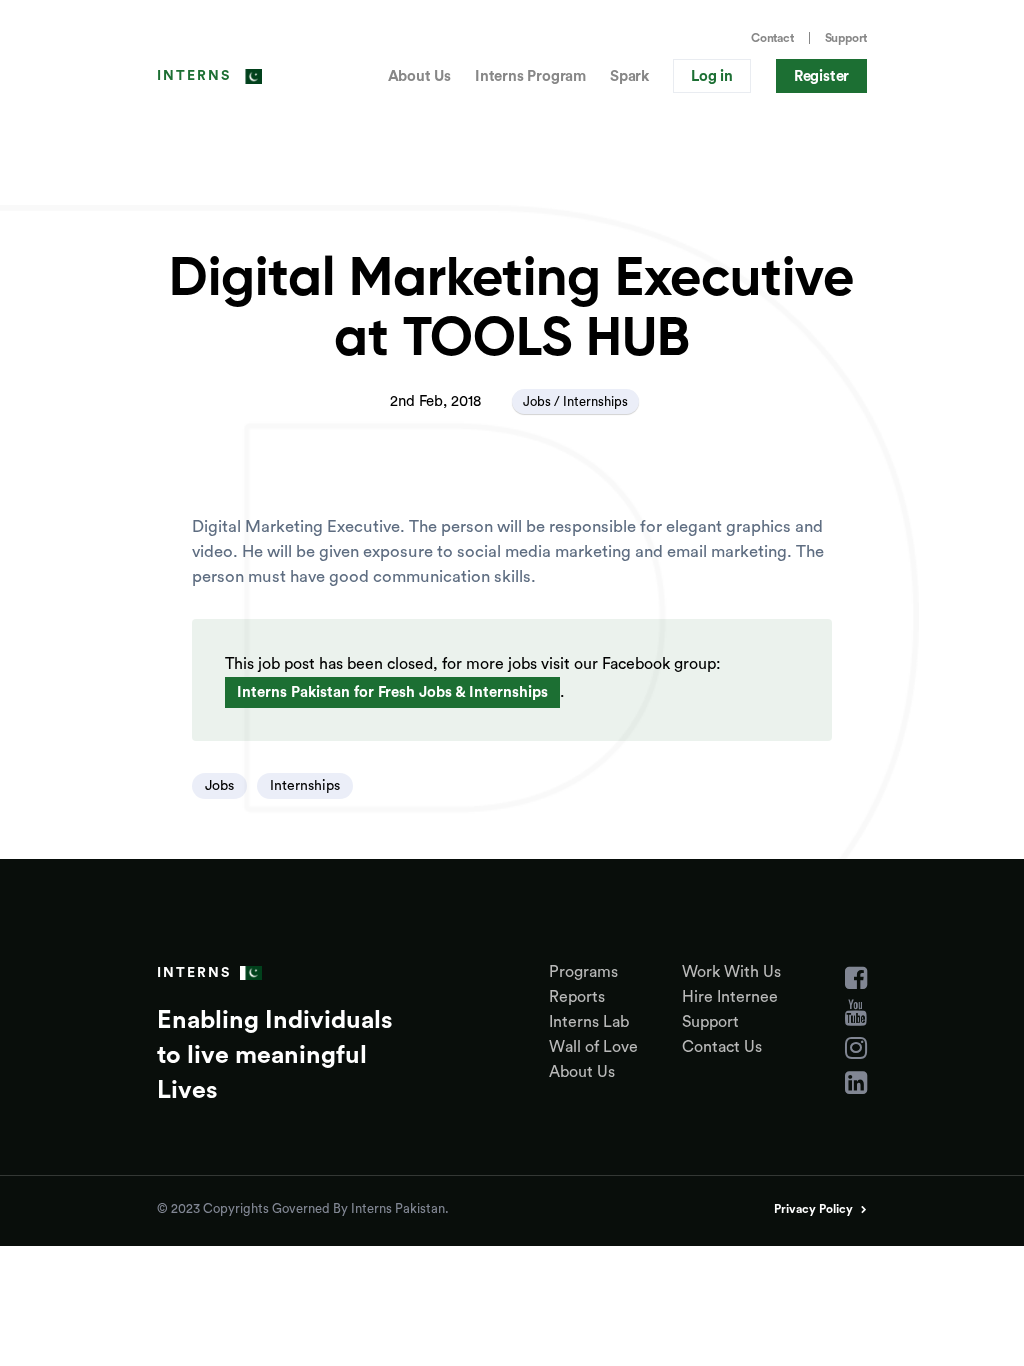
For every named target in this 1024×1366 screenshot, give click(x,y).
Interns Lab (589, 1022)
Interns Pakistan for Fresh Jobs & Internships (392, 692)
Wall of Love (593, 1047)
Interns (194, 76)
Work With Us (731, 972)
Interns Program (530, 76)
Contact (772, 38)
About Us (419, 76)
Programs (583, 972)
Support (846, 38)
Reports (577, 997)
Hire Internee (730, 997)
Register (821, 76)
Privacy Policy (813, 1209)
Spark (629, 76)
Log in (712, 76)
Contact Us (722, 1047)
